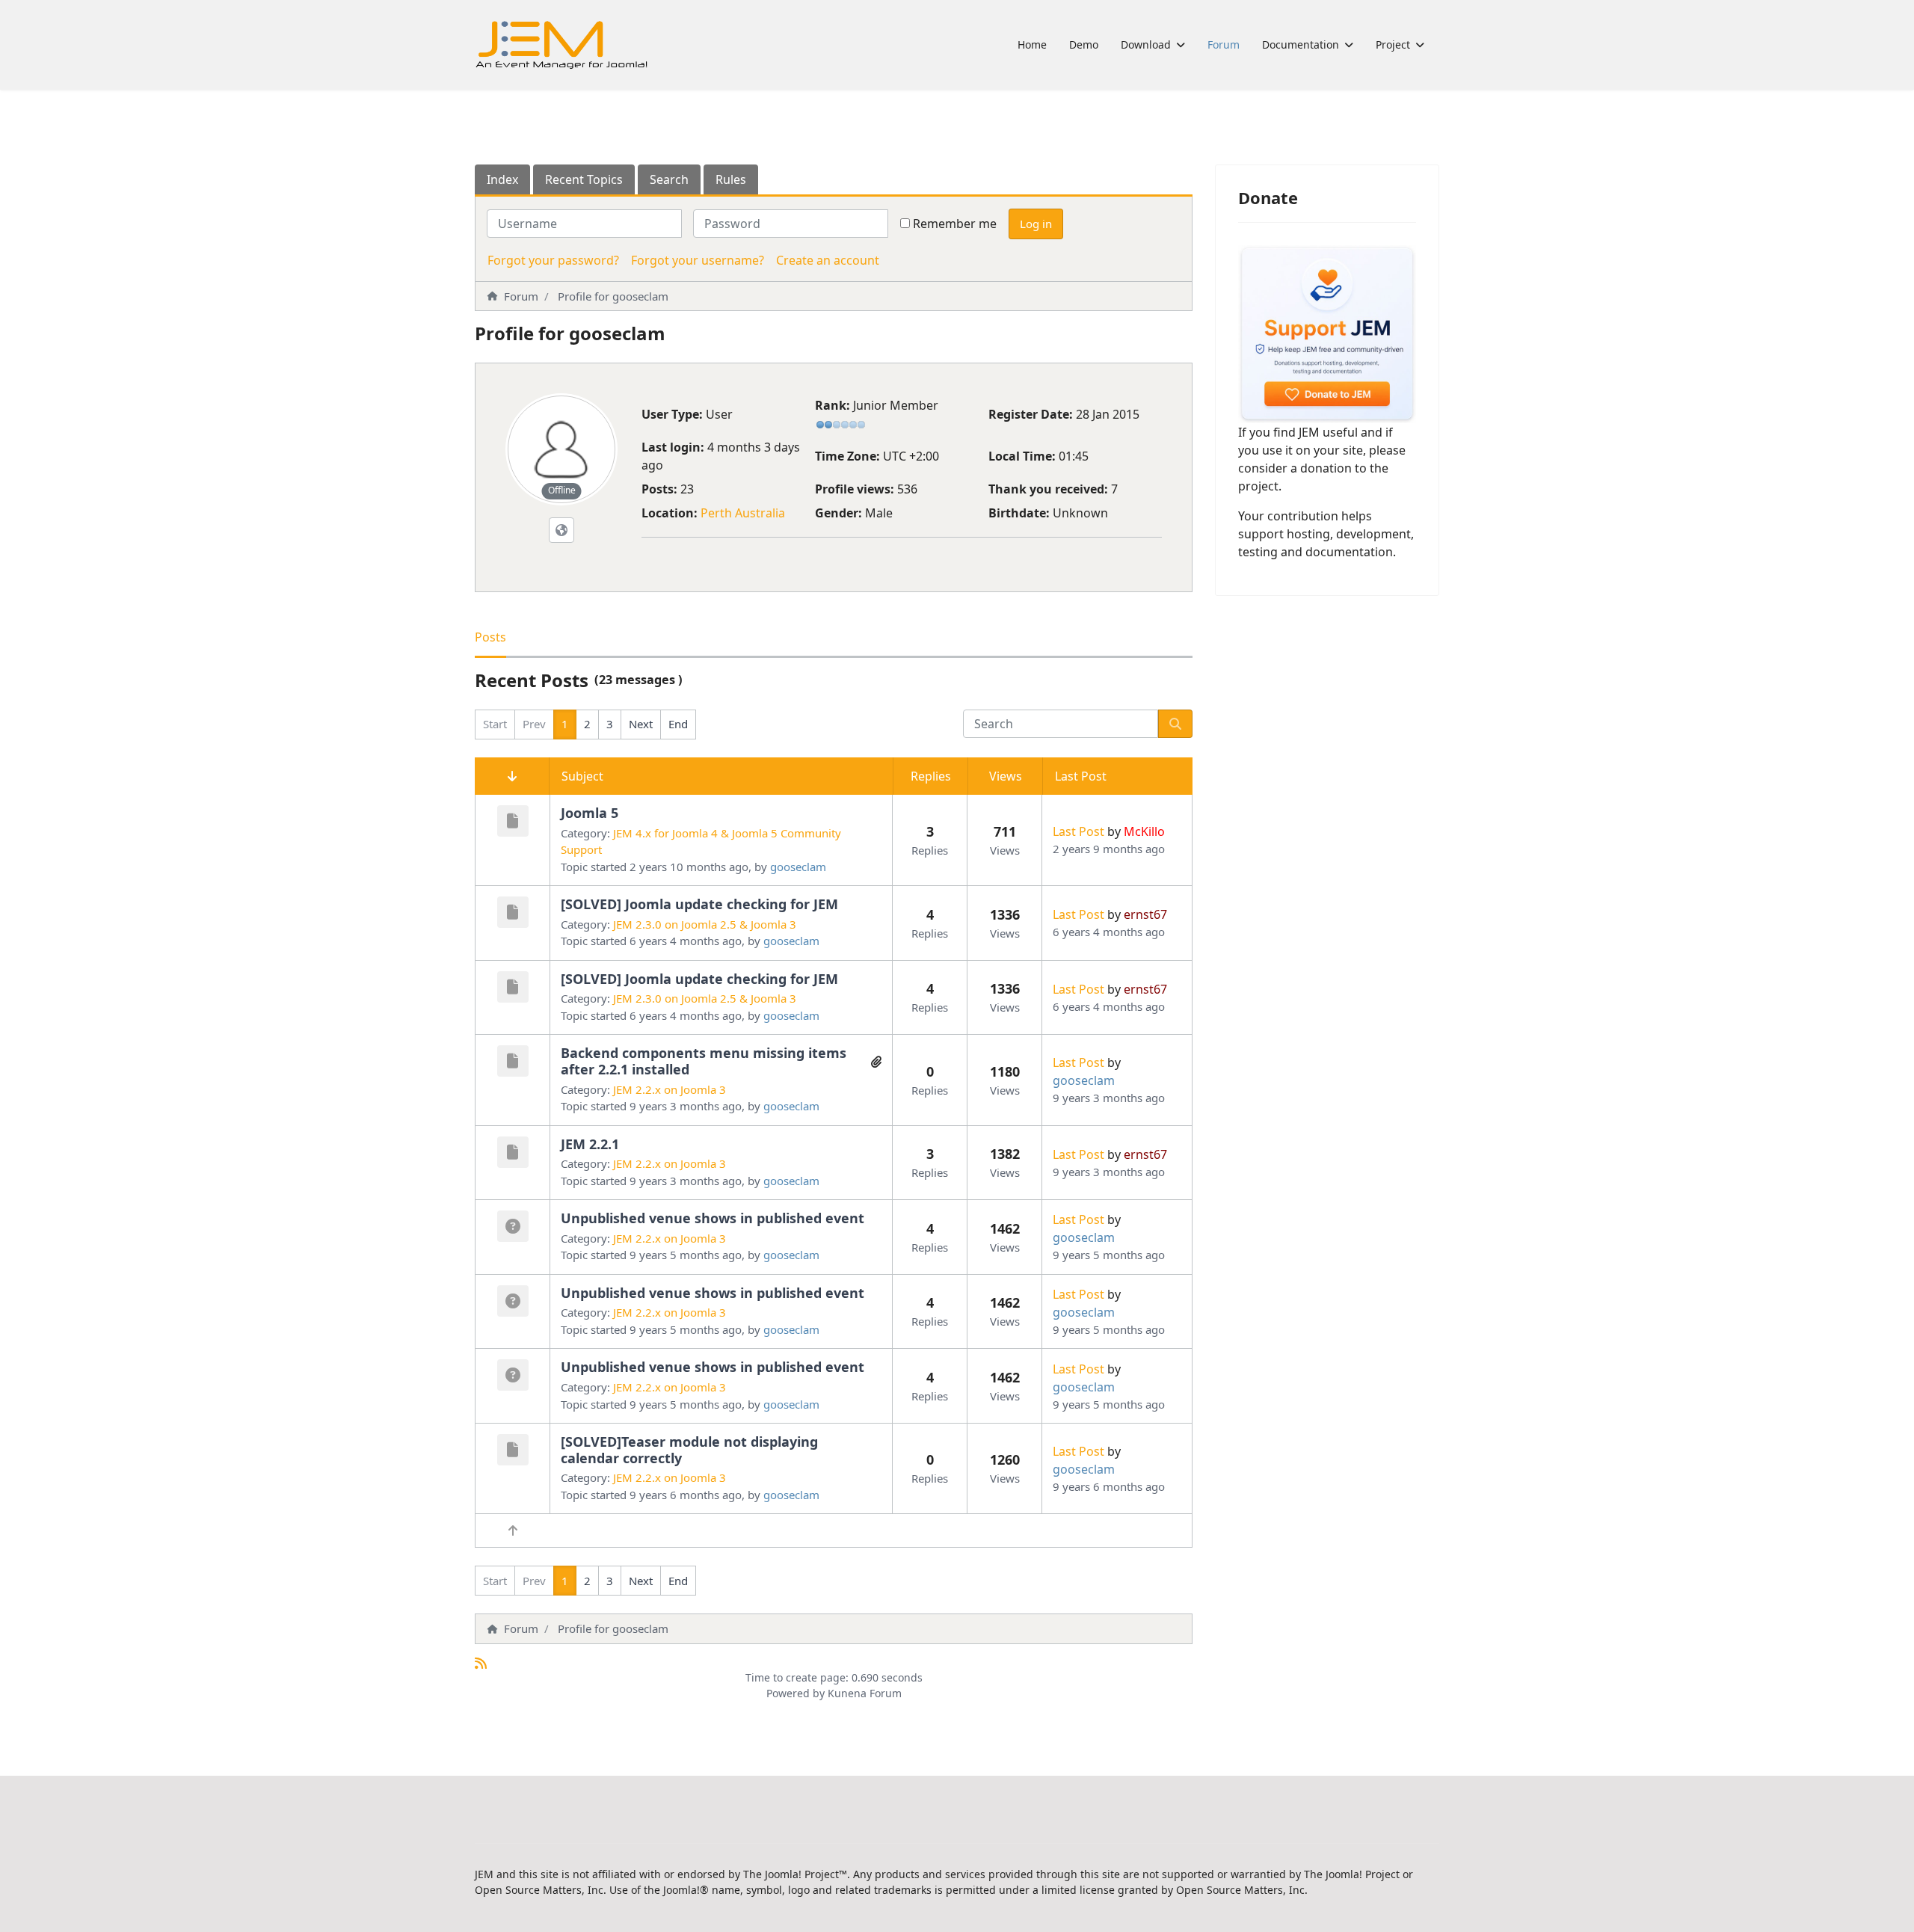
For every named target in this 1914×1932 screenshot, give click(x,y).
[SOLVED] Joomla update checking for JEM (699, 904)
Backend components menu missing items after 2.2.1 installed (704, 1061)
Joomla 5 (590, 813)
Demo (1084, 44)
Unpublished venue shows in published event (713, 1218)
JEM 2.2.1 (590, 1144)
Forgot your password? (553, 260)
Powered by (796, 1693)
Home (1032, 44)
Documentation (1301, 44)
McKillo (1144, 831)
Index (502, 179)
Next (641, 724)
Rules (731, 179)
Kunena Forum (865, 1693)
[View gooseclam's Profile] (561, 449)
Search (669, 179)
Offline (562, 490)
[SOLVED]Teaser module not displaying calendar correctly (689, 1450)
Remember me (955, 224)
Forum (1224, 44)
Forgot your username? (698, 260)
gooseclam (798, 867)
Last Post (1078, 831)
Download (1146, 44)
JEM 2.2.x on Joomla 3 (670, 1089)
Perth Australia (743, 513)
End (678, 724)
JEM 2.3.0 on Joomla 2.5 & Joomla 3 (705, 924)
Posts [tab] (490, 637)
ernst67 (1145, 914)
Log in (1036, 224)
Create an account (828, 260)
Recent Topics (584, 179)
